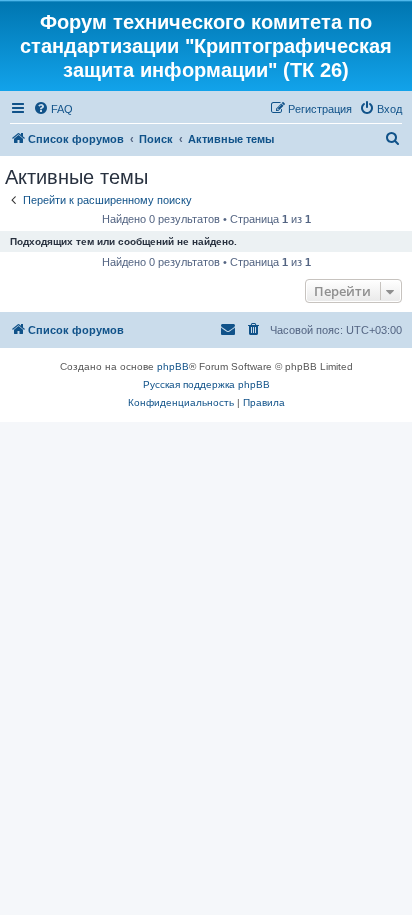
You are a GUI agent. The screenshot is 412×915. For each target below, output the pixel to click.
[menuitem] (53, 109)
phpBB (173, 366)
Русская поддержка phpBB (206, 384)
